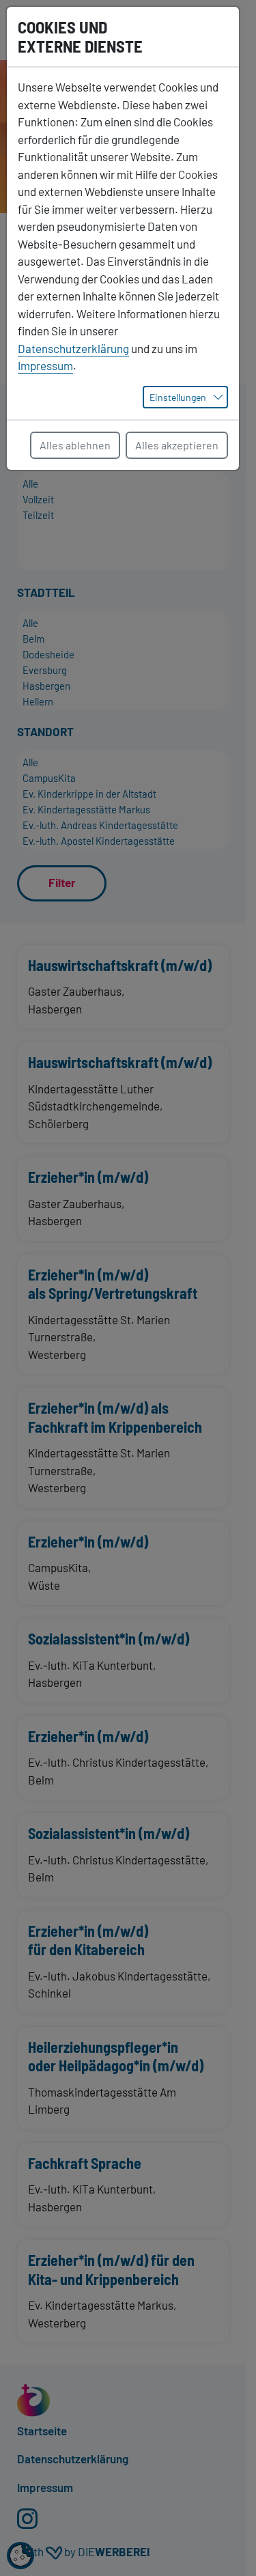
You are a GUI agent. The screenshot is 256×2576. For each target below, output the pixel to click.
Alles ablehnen (75, 445)
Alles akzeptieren (177, 445)
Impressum (45, 365)
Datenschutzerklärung (73, 348)
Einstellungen (178, 397)
